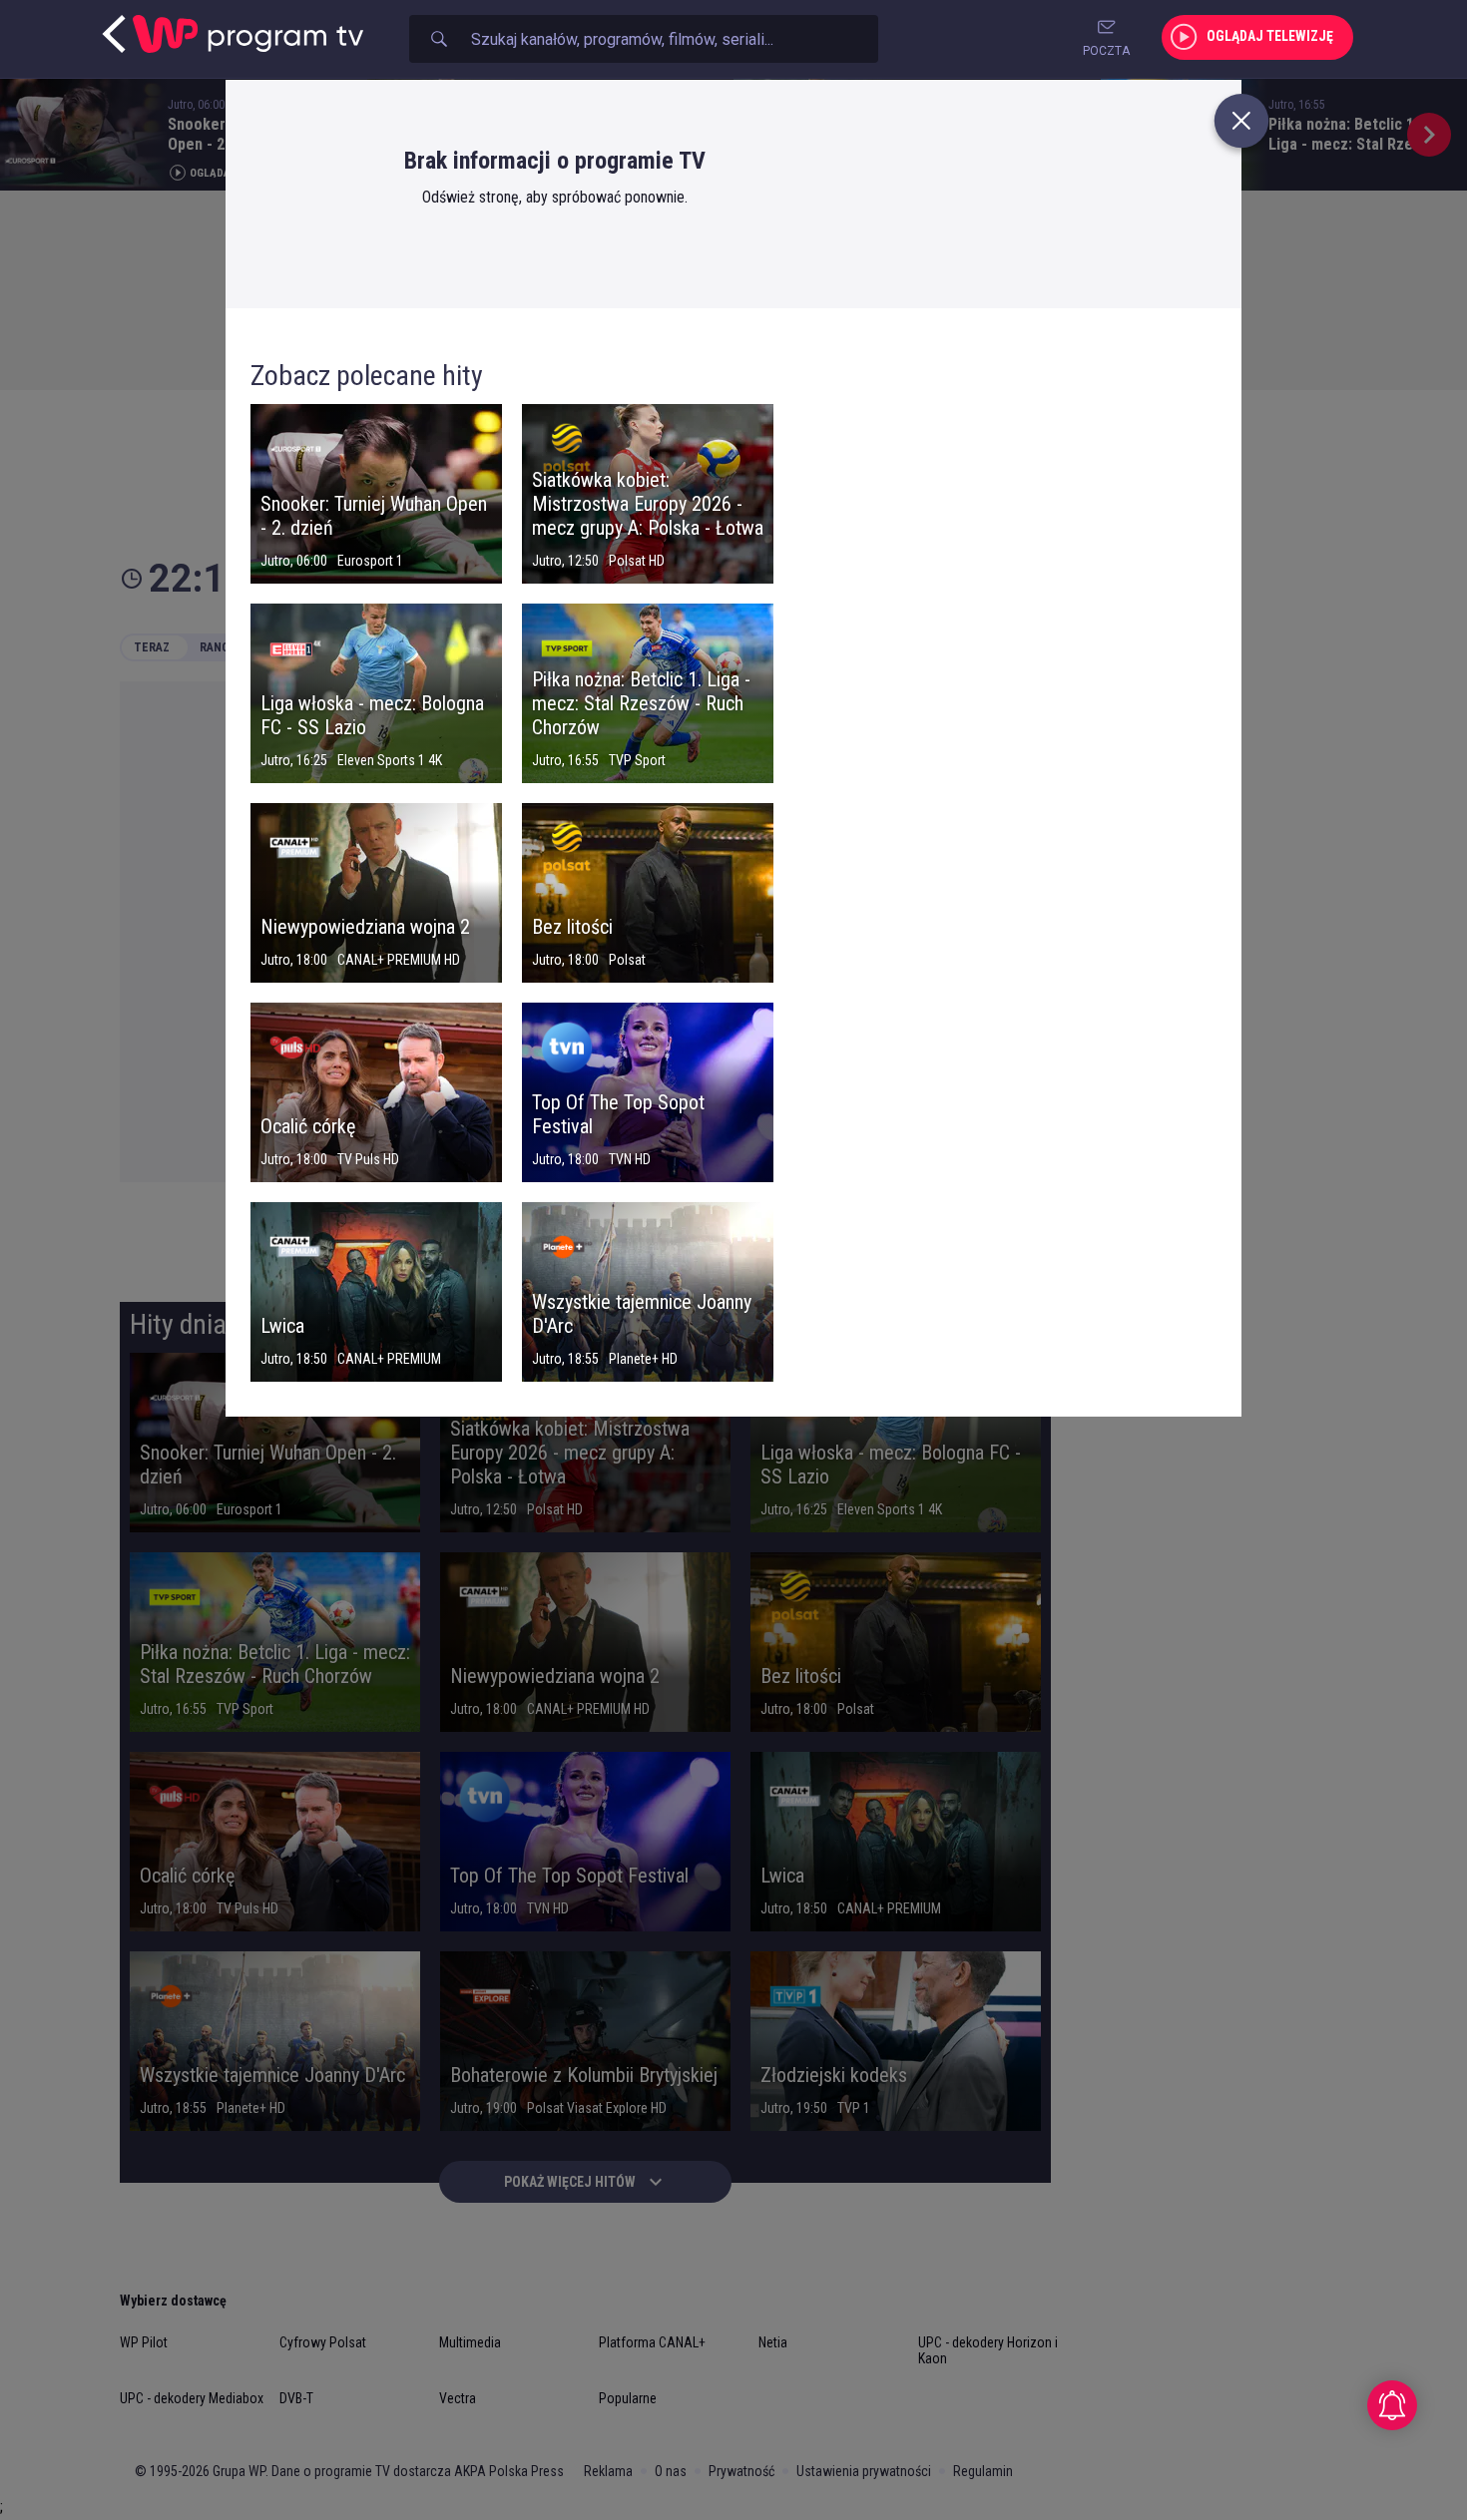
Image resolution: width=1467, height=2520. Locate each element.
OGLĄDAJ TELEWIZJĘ (1270, 36)
